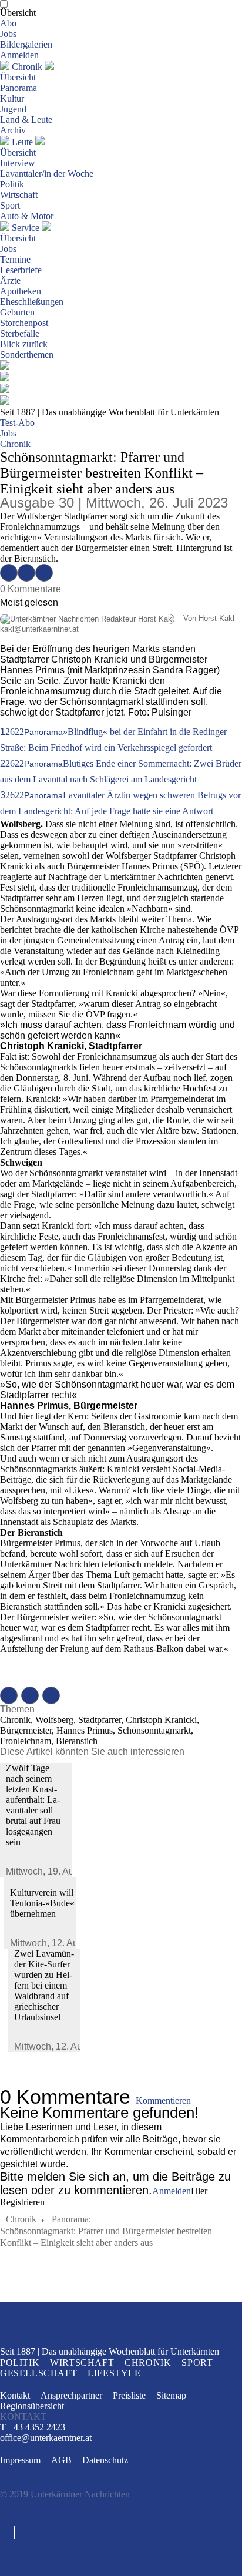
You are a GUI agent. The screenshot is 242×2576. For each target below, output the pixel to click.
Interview (18, 163)
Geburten (17, 312)
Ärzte (10, 281)
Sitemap (171, 2395)
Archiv (13, 130)
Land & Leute (26, 120)
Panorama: (71, 2219)
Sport (10, 205)
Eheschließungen (32, 302)
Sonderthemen (27, 355)
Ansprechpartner (71, 2395)
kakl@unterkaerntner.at (39, 629)
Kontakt (15, 2395)
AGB (61, 2460)
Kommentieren (163, 2100)
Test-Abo (17, 423)
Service (26, 228)
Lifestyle (114, 2373)
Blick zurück (24, 344)
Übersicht (18, 13)
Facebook (9, 573)
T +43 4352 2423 (33, 2427)
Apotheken (21, 291)
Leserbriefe (21, 270)
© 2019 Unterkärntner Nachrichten (65, 2494)
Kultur (12, 98)
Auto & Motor (27, 216)
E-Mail (44, 573)
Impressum (20, 2460)
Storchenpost (24, 323)
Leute (22, 142)
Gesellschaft (38, 2373)
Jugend (13, 109)
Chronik (27, 67)
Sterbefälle (20, 333)
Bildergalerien (26, 44)
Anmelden (19, 55)
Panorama (19, 88)
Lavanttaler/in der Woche (47, 174)
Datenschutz (105, 2460)
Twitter (26, 573)
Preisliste (129, 2395)
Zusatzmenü (14, 2533)
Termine (15, 259)
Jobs (8, 34)
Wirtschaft (19, 195)
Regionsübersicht (32, 2406)
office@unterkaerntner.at (46, 2438)
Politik (12, 184)
